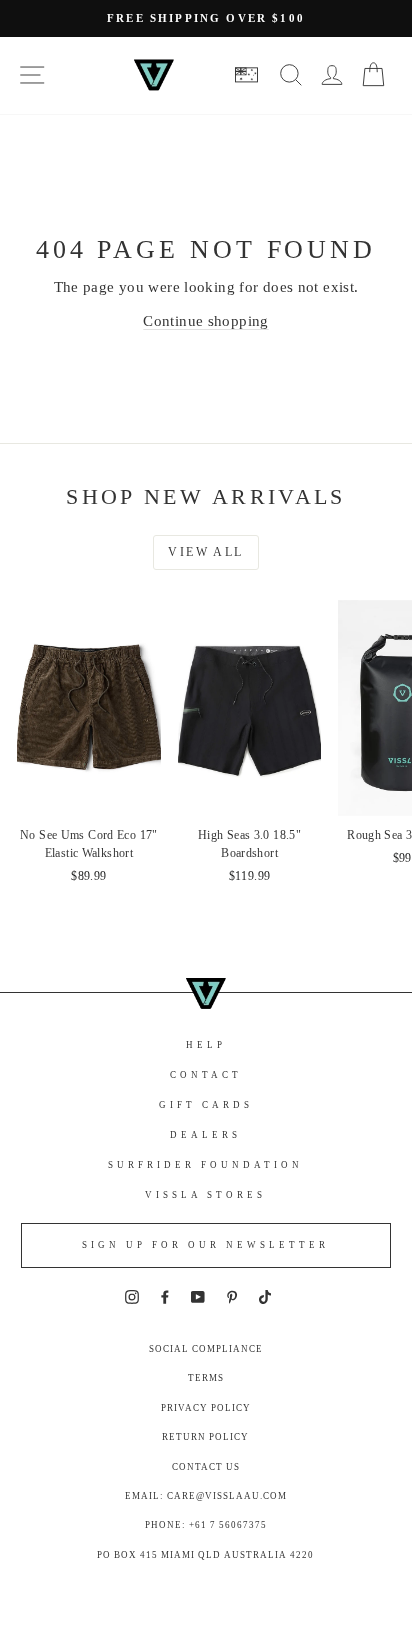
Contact (206, 1075)
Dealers (205, 1135)
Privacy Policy (206, 1408)
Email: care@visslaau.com (206, 1496)
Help (206, 1045)
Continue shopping (205, 321)
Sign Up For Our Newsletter (205, 1245)
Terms (206, 1378)
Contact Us (206, 1467)
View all (205, 552)
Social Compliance (206, 1349)
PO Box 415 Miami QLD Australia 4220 (205, 1555)
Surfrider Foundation (205, 1165)
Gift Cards (206, 1105)
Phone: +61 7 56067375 (206, 1525)
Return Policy (205, 1437)
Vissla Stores (205, 1195)
